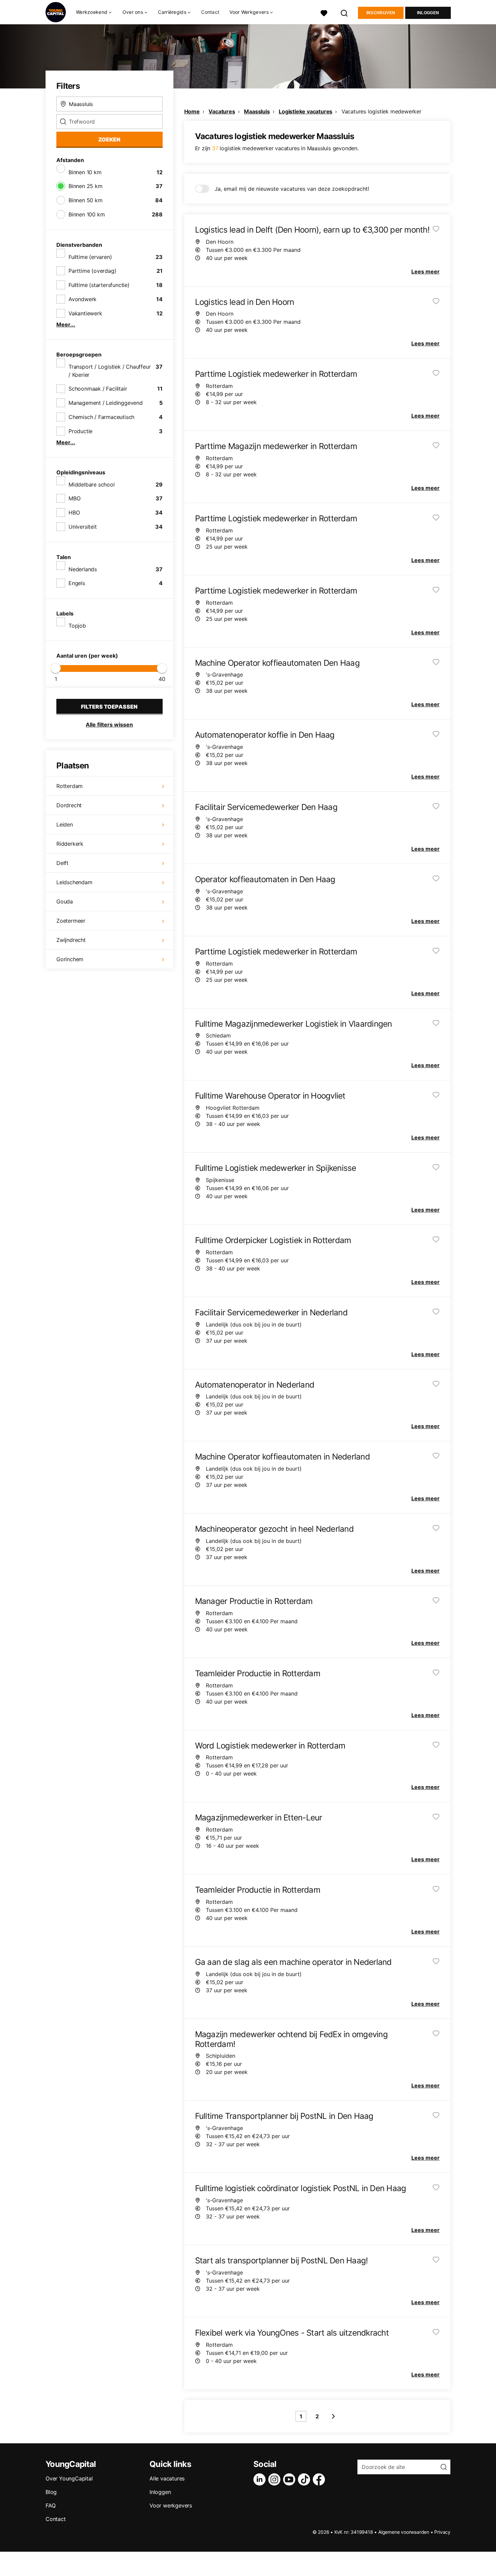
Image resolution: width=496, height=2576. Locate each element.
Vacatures (222, 111)
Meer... (66, 324)
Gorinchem (70, 959)
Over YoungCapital (69, 2478)
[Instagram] (276, 2479)
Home (192, 111)
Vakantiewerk (85, 313)
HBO (74, 512)
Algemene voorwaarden (404, 2532)
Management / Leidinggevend (106, 403)
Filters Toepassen (109, 707)
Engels (77, 583)
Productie (80, 431)
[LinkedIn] (261, 2479)
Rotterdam (70, 786)
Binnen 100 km (87, 214)
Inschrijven (381, 13)
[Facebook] (320, 2479)
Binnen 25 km (86, 186)
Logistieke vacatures (306, 111)
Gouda (65, 901)
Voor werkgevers (171, 2505)
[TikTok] (305, 2479)
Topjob (77, 626)
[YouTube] (291, 2479)
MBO (74, 498)
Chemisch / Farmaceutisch (101, 417)
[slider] (56, 668)
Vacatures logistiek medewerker (381, 111)
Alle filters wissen (109, 725)
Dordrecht (69, 805)
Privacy (442, 2532)
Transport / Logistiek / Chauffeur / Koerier (109, 371)
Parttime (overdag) (92, 271)
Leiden (65, 824)
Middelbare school (92, 484)
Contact (210, 12)
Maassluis (257, 111)
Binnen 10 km (85, 172)
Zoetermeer (71, 921)
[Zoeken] (345, 12)
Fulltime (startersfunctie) (99, 285)
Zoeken (109, 139)
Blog (51, 2492)
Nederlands (83, 569)
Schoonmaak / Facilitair (98, 389)
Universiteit (83, 527)
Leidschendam (74, 882)
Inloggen (428, 13)
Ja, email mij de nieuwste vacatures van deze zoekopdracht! (292, 189)
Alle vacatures (167, 2478)
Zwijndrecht (71, 940)
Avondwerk (82, 299)
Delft (62, 863)
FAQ (50, 2505)
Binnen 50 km (86, 200)
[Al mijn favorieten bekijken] (324, 12)
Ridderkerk (70, 844)
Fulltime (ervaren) (90, 257)
